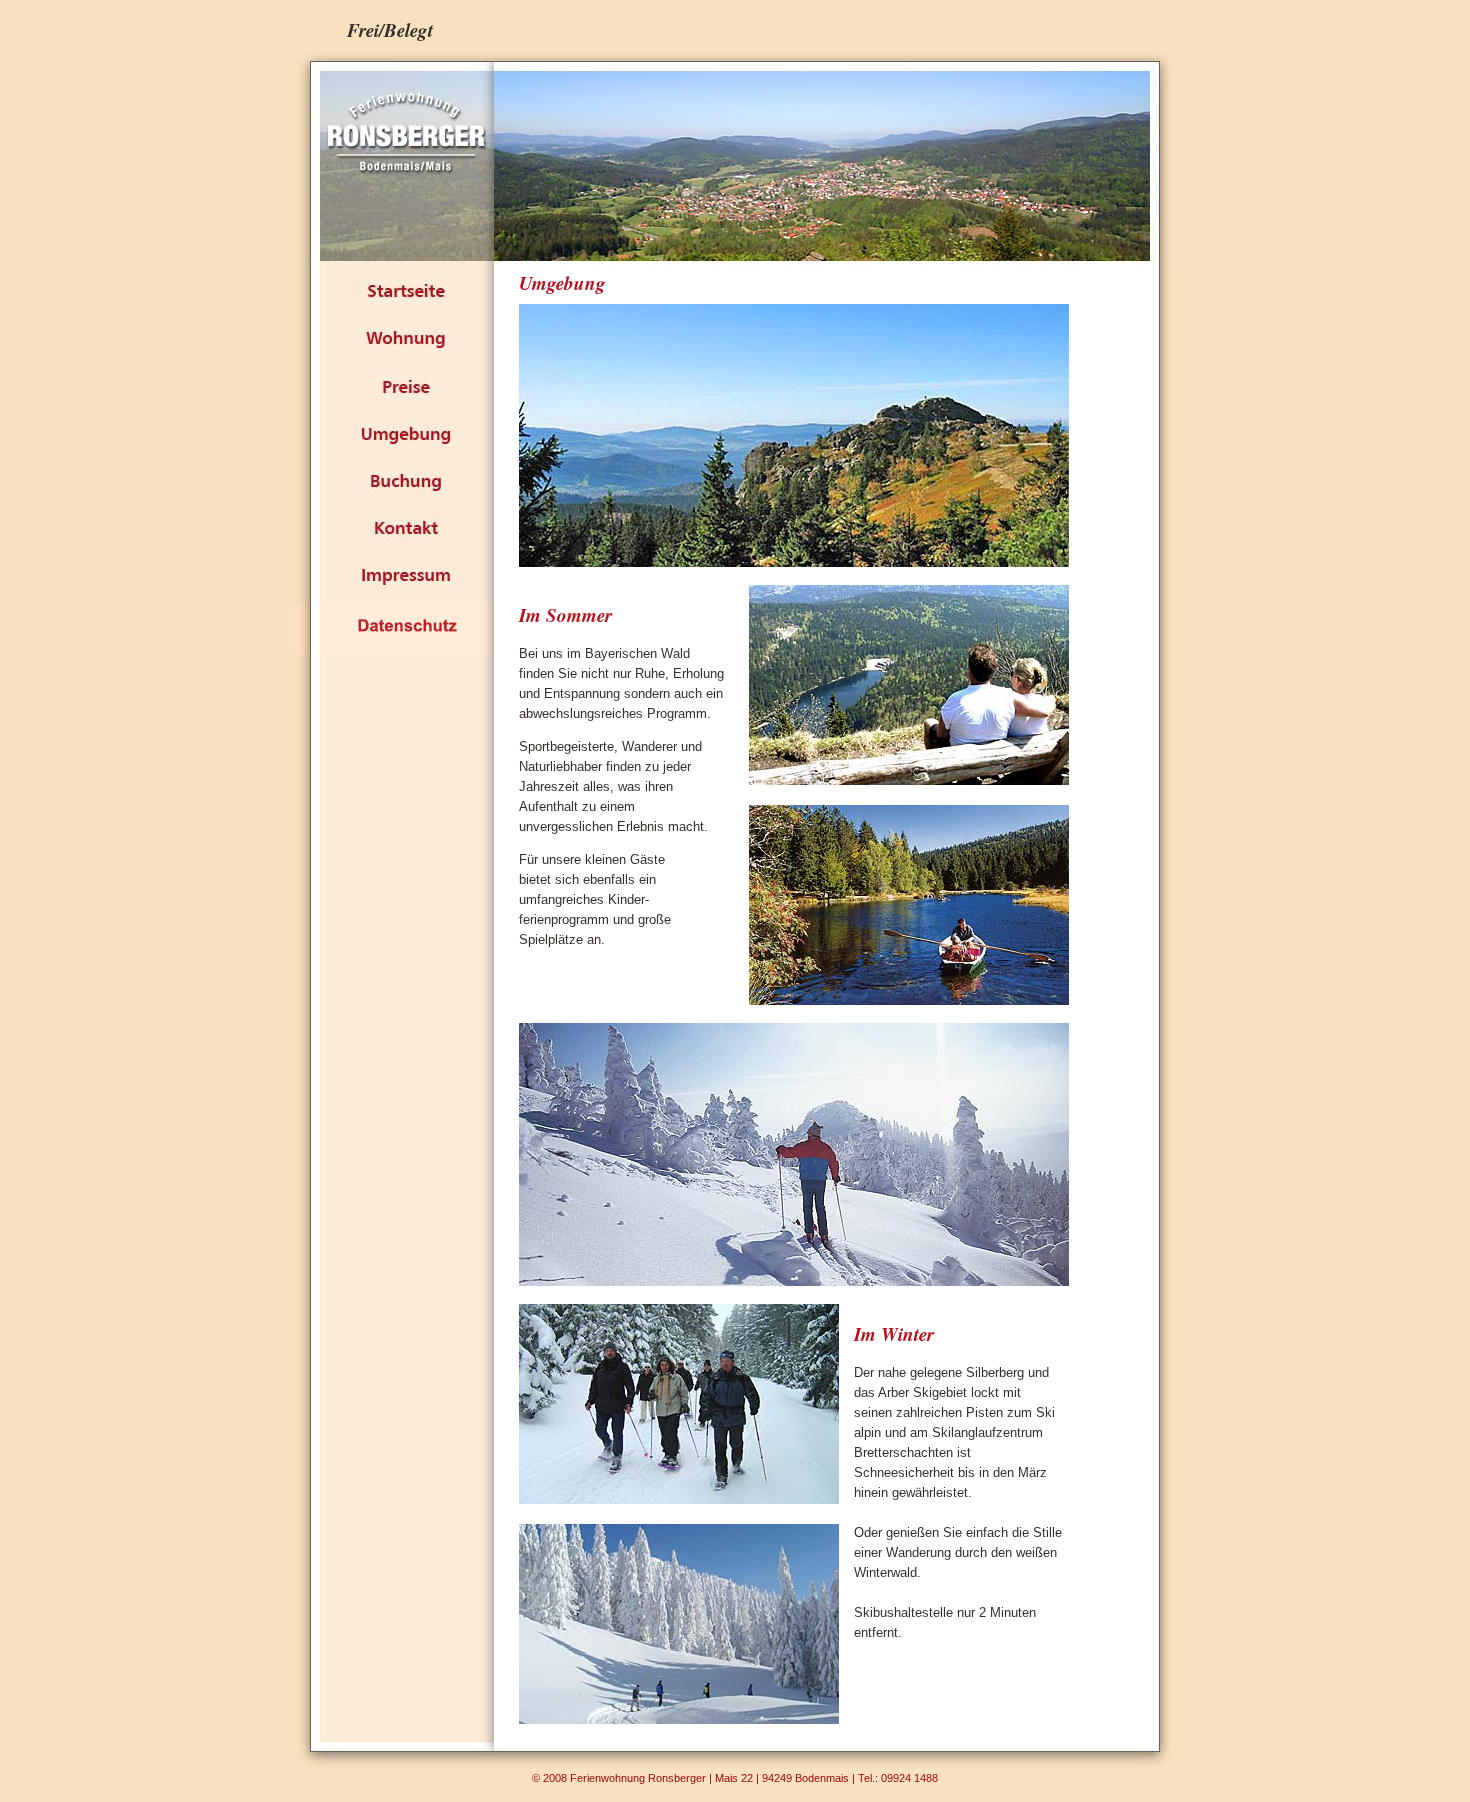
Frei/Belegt (390, 29)
